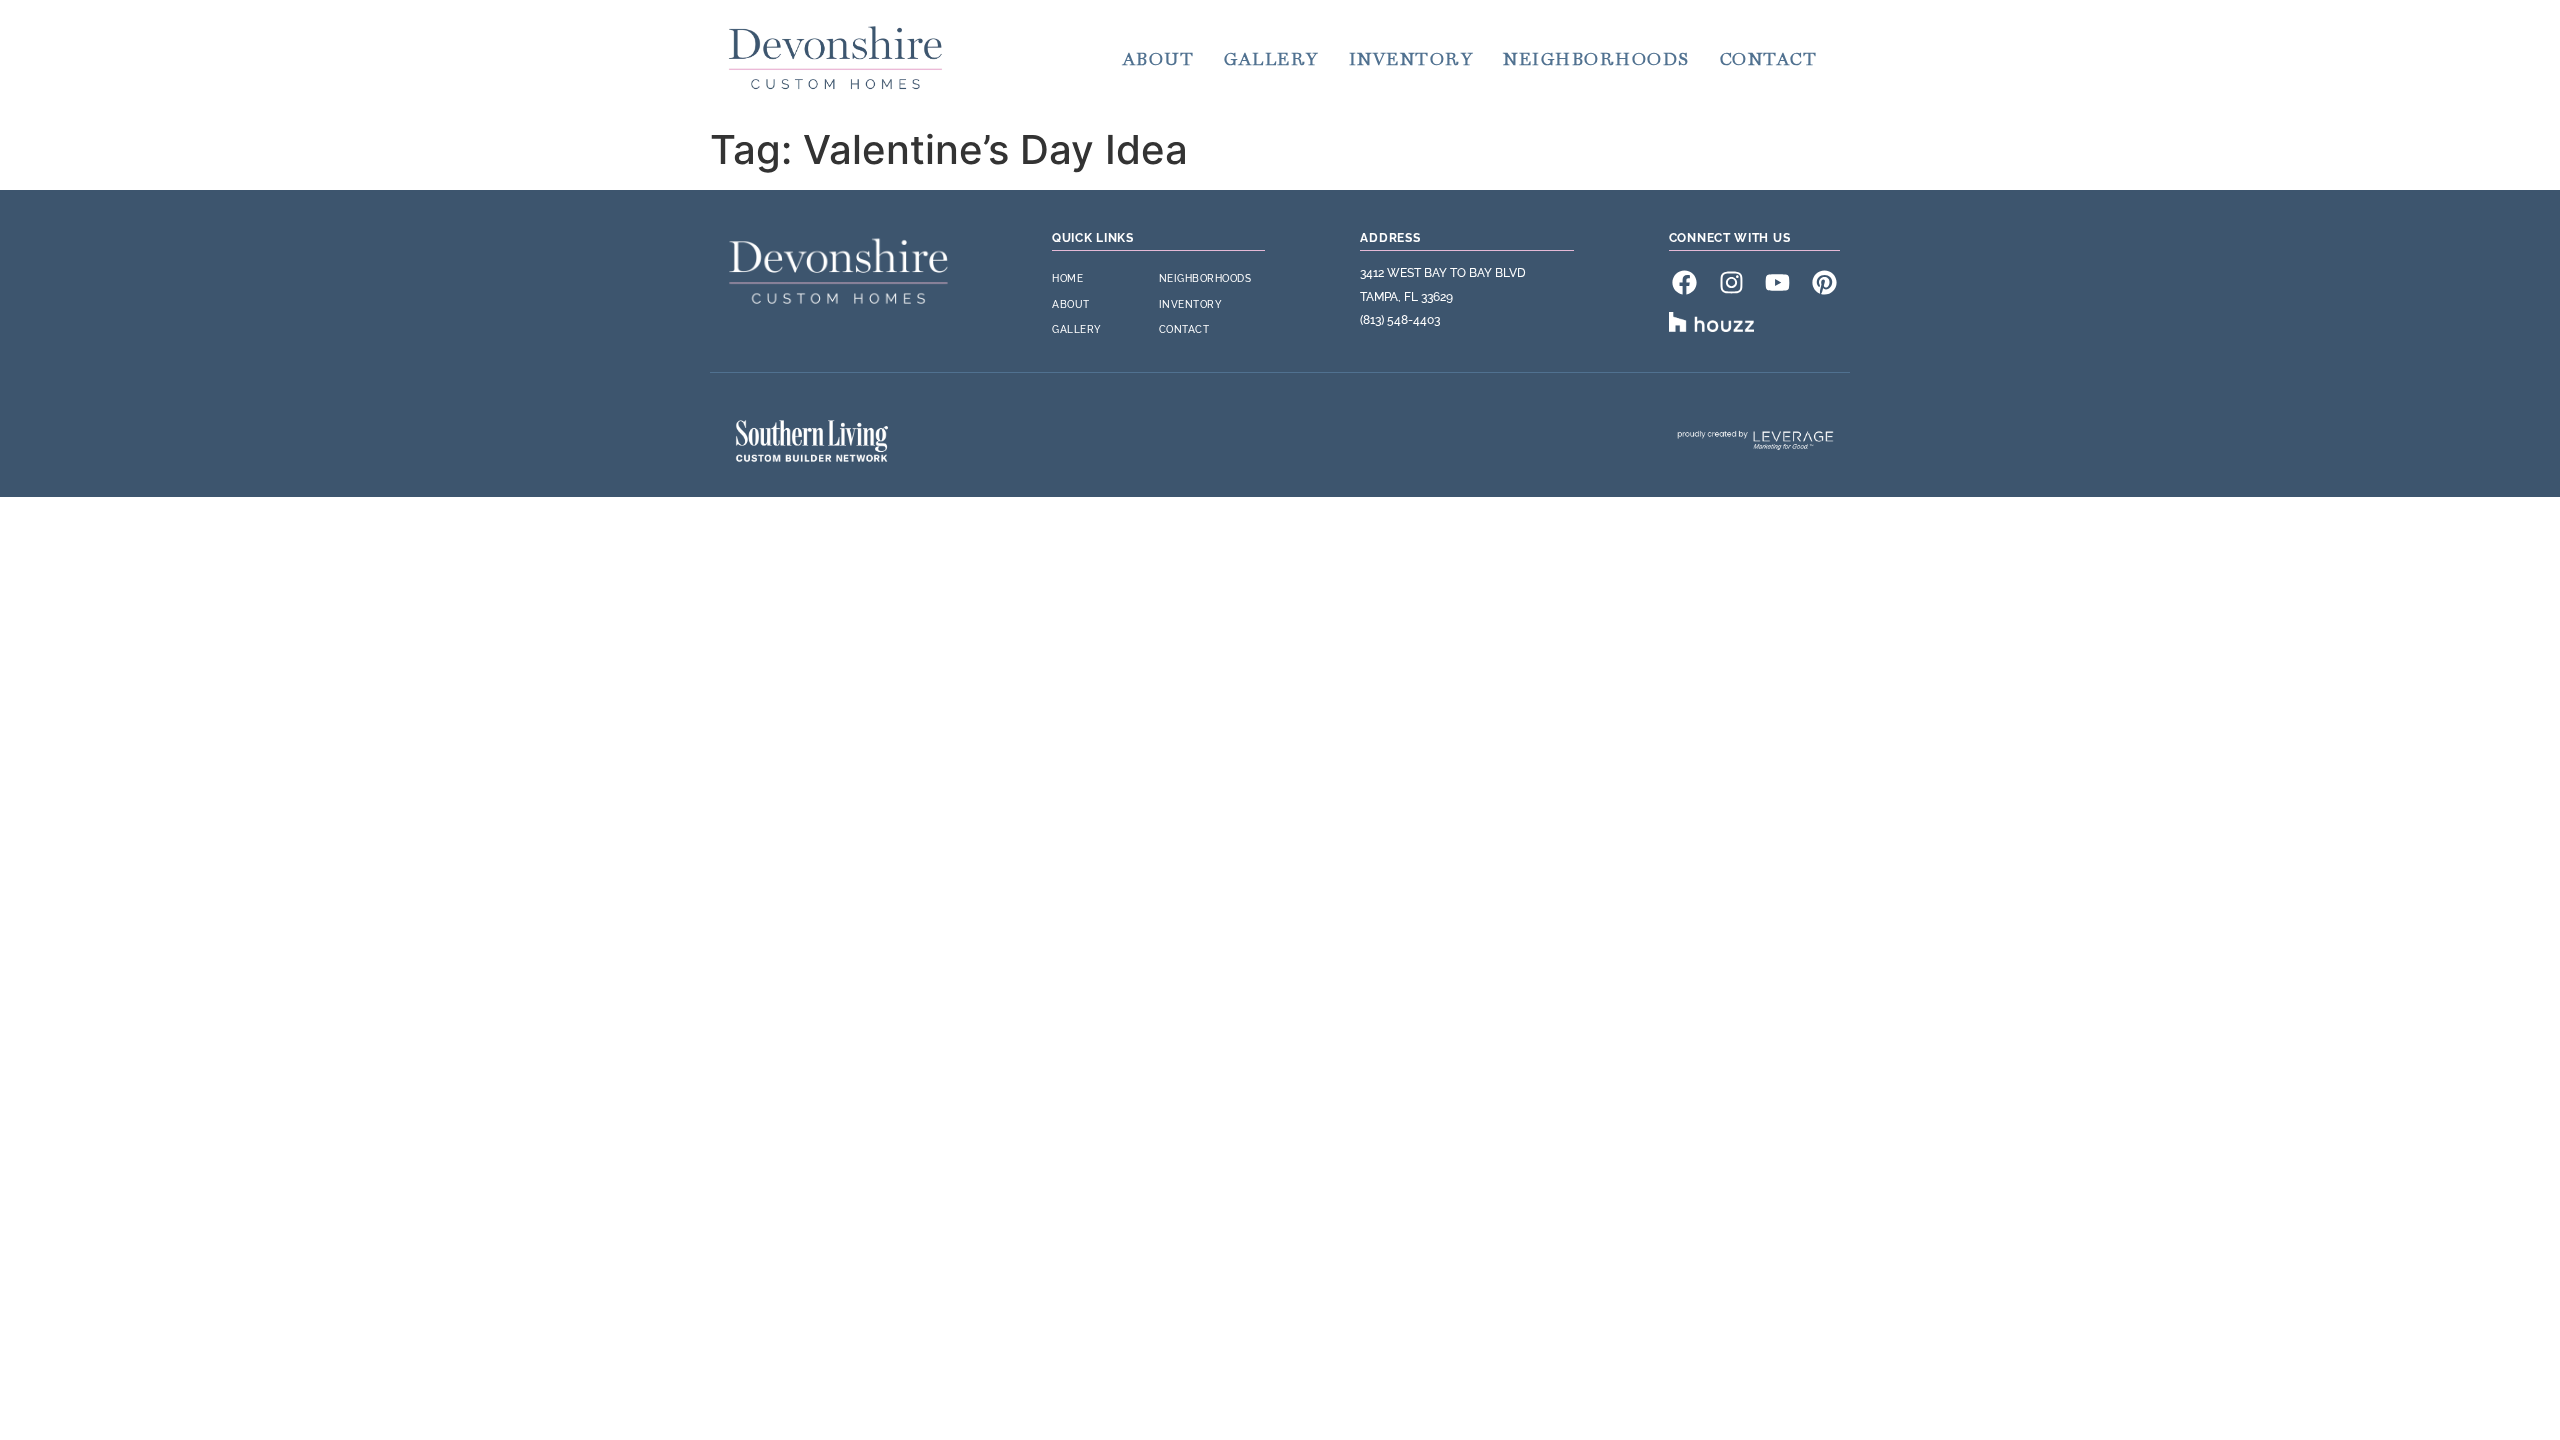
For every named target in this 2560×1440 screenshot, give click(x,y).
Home (1067, 278)
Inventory (1411, 59)
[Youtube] (1778, 282)
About (1159, 59)
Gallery (1271, 59)
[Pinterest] (1824, 282)
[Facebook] (1685, 282)
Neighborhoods (1596, 59)
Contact (1769, 59)
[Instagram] (1731, 282)
